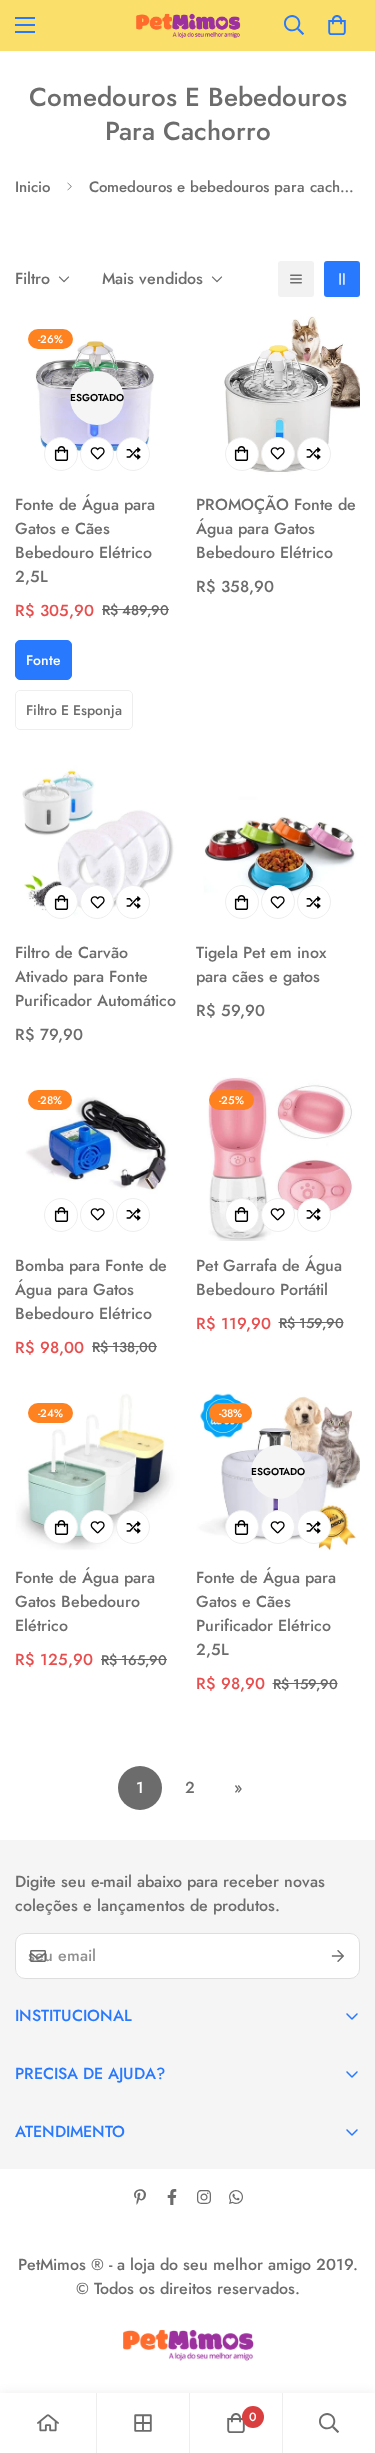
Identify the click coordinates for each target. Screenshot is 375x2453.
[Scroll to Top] (339, 2347)
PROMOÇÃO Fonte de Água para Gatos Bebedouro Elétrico (276, 528)
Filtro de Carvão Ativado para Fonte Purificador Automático (95, 976)
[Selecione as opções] (61, 454)
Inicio (32, 187)
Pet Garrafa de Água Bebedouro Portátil (269, 1277)
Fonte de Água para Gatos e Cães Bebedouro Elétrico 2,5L (85, 540)
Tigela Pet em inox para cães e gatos (261, 964)
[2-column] (342, 279)
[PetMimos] (188, 25)
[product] (48, 2423)
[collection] (143, 2423)
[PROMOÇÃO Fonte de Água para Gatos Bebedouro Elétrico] (278, 398)
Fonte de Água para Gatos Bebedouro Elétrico (85, 1601)
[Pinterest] (140, 2197)
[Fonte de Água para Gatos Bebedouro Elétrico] (97, 1472)
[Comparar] (133, 454)
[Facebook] (172, 2197)
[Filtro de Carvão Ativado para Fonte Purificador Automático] (97, 847)
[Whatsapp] (236, 2197)
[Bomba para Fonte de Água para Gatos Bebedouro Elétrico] (97, 1159)
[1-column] (296, 279)
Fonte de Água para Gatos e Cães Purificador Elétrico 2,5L (266, 1613)
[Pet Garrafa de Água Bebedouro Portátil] (278, 1159)
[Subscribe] (338, 1956)
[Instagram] (204, 2197)
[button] (337, 25)
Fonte (43, 660)
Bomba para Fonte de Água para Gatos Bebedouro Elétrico (91, 1289)
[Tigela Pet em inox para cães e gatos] (278, 847)
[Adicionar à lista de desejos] (97, 454)
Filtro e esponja (74, 710)
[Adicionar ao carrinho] (61, 1215)
